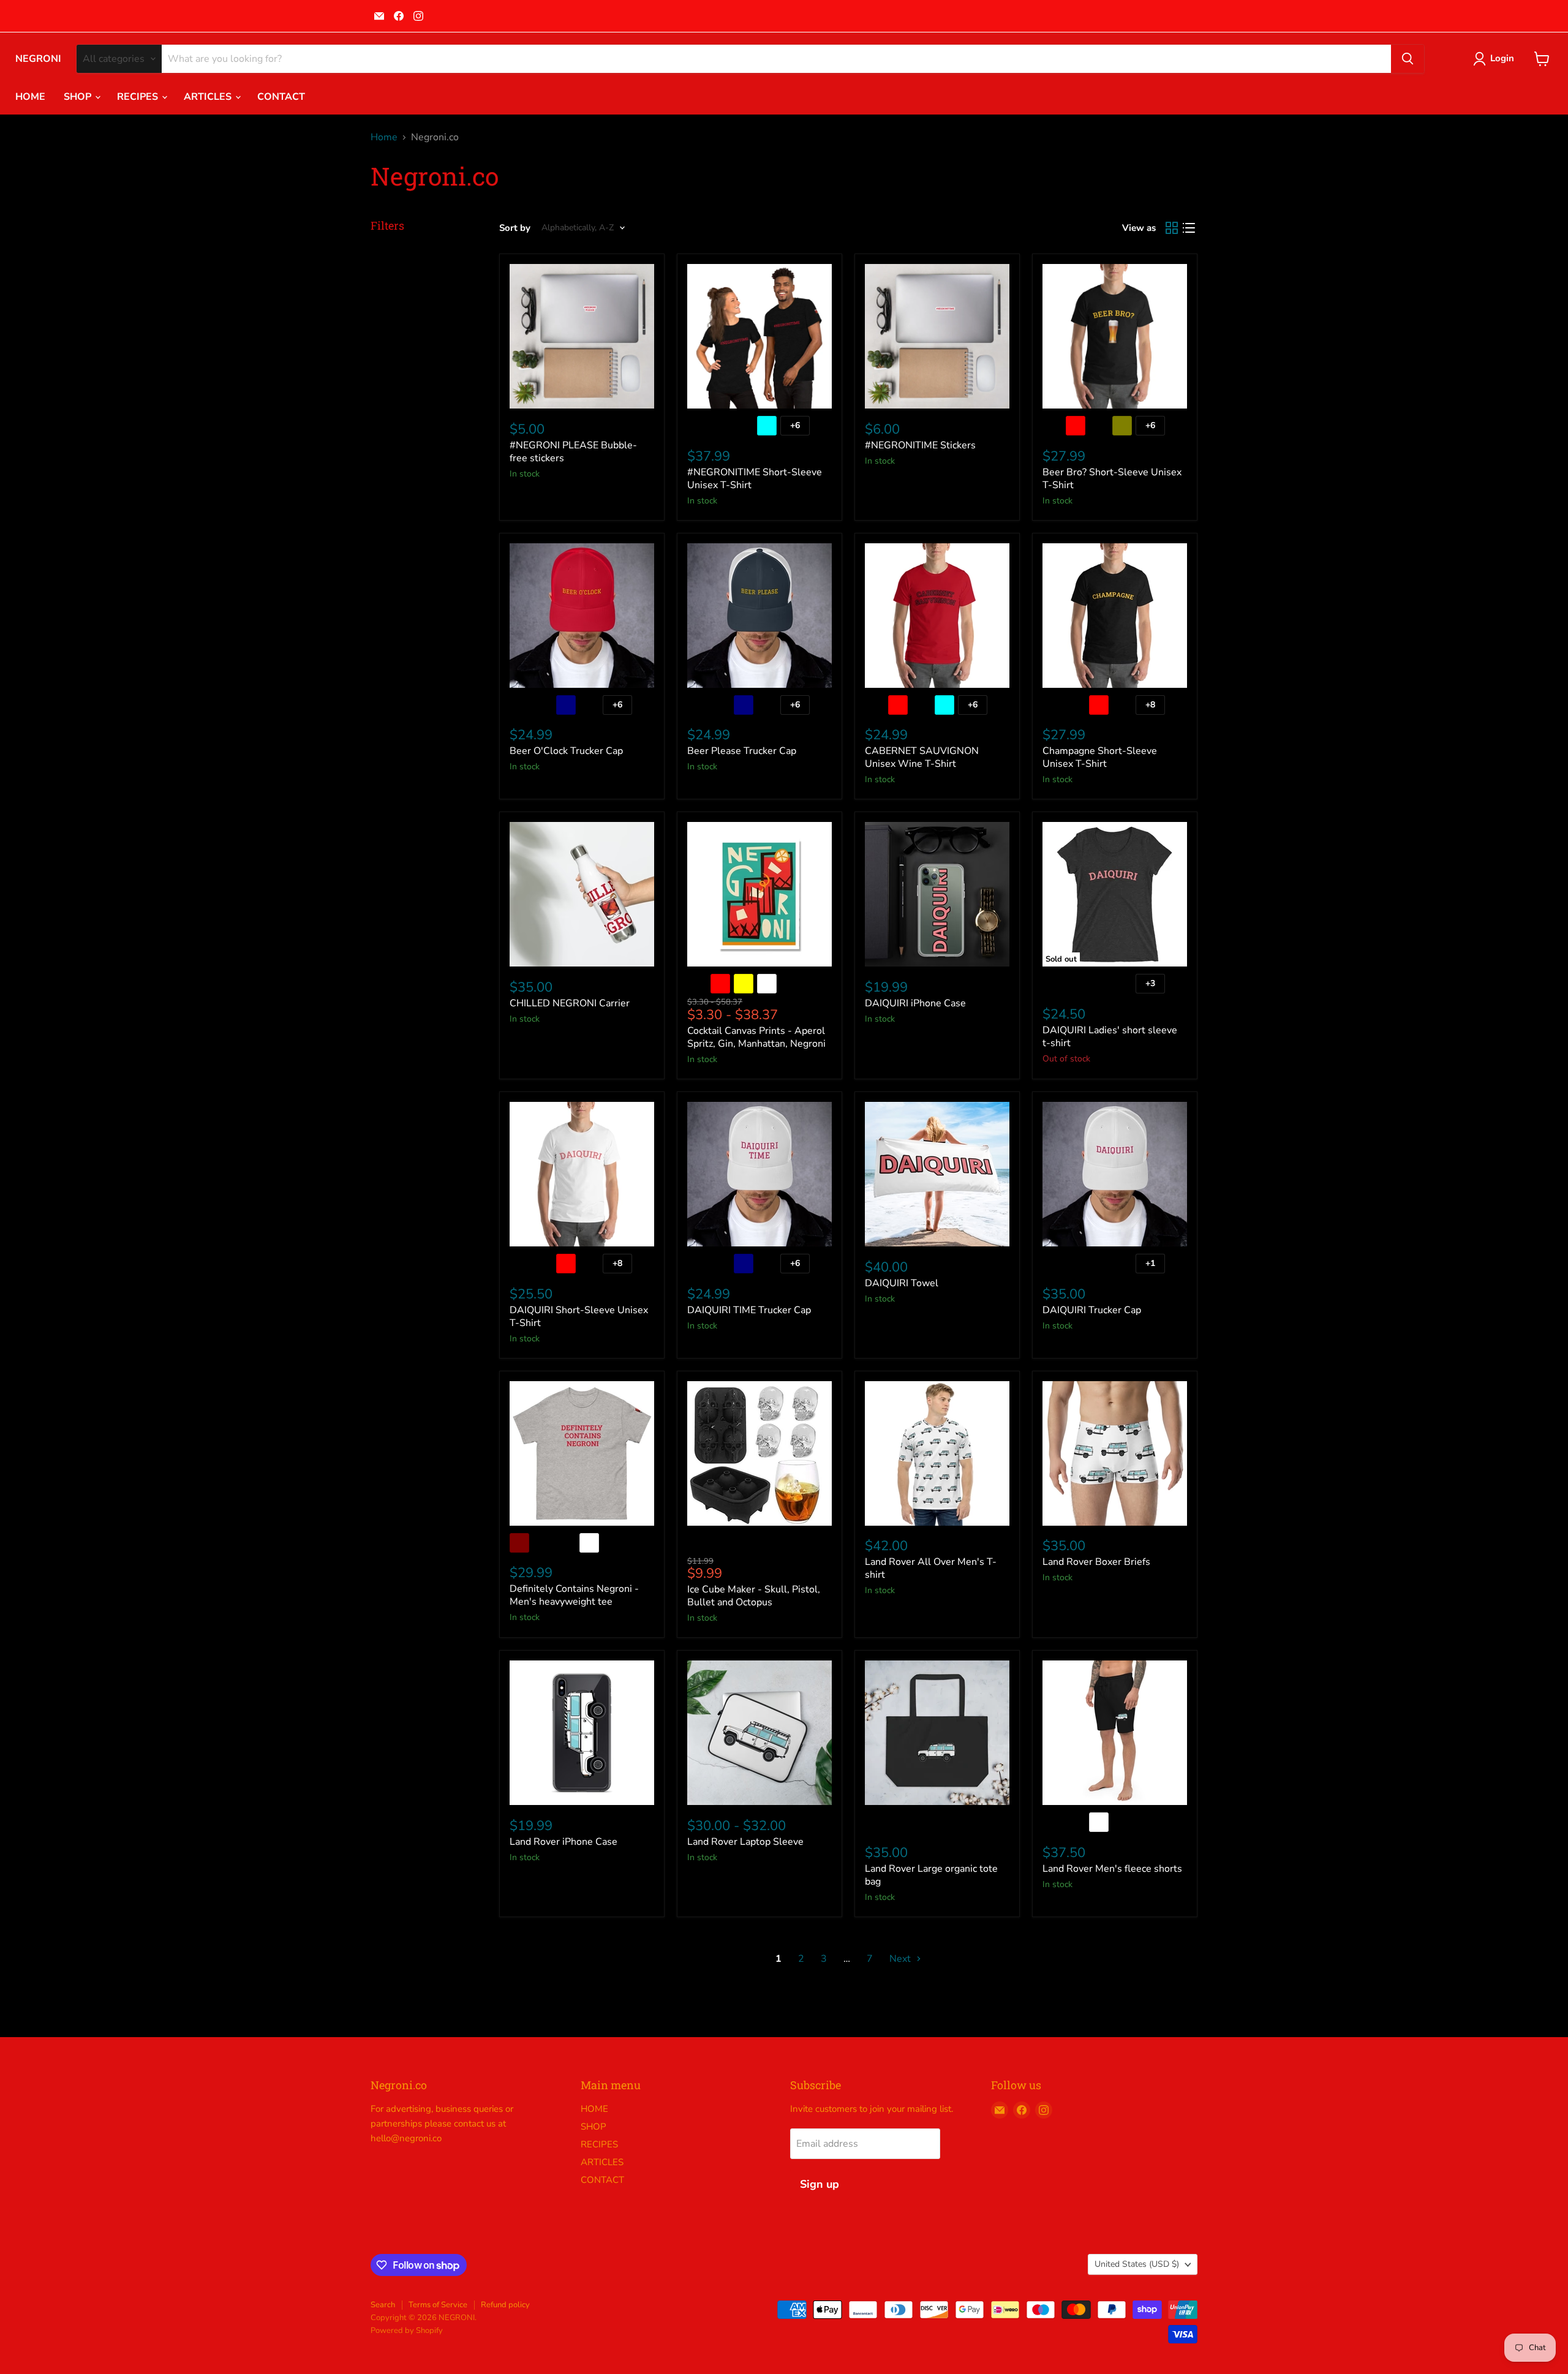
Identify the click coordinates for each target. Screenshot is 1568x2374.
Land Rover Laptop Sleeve (745, 1842)
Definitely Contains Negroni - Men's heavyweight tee (574, 1595)
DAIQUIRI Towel (902, 1283)
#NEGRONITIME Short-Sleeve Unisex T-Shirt (755, 479)
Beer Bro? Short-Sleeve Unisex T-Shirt (1112, 479)
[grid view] (1172, 228)
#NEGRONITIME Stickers (920, 445)
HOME (30, 97)
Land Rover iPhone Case (563, 1842)
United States (1137, 2264)
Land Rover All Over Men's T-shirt (931, 1568)
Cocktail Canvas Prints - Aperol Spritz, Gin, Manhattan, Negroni (756, 1037)
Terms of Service (438, 2305)
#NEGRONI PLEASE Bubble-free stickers (573, 452)
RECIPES (139, 97)
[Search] (1408, 59)
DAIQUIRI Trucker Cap (1092, 1310)
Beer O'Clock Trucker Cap (566, 751)
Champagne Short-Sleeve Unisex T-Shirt (1100, 757)
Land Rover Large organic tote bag (931, 1875)
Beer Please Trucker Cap (742, 751)
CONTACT (281, 97)
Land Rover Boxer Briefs (1096, 1562)
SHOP (79, 97)
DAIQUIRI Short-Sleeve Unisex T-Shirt (579, 1317)
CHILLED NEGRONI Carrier (570, 1003)
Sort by (515, 228)
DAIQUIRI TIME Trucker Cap (749, 1310)
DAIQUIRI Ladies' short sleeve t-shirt (1110, 1037)
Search (383, 2305)
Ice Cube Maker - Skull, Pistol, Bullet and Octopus (754, 1596)
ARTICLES (209, 97)
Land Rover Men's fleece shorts (1112, 1869)
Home (384, 137)
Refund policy (505, 2305)
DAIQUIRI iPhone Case (915, 1003)
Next (901, 1959)
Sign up (820, 2184)
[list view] (1189, 228)
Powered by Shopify (407, 2331)
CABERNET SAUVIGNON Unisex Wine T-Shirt (922, 757)
